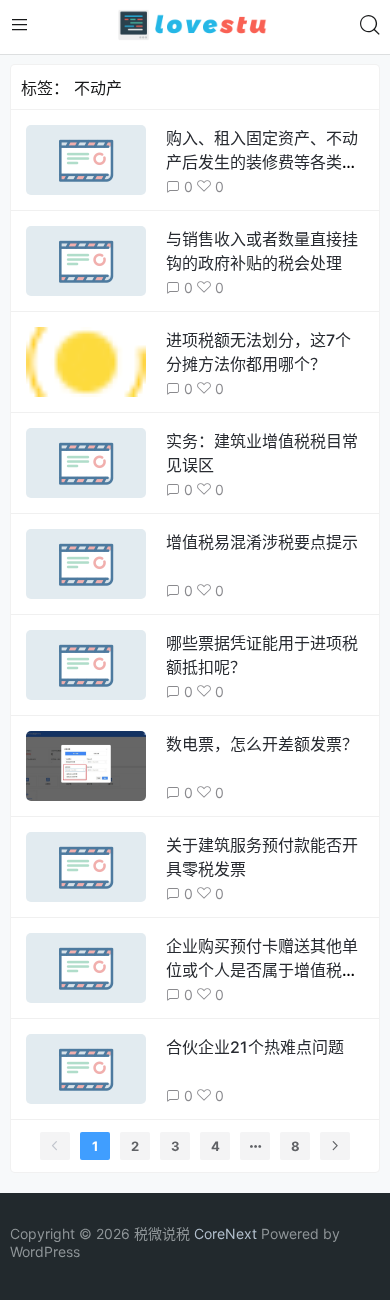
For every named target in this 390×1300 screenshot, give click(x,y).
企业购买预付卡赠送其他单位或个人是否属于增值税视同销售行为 (262, 970)
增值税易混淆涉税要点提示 (262, 542)
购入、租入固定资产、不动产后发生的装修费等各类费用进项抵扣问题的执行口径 (262, 162)
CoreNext (225, 1233)
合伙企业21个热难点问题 (255, 1047)
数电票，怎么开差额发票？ (262, 744)
